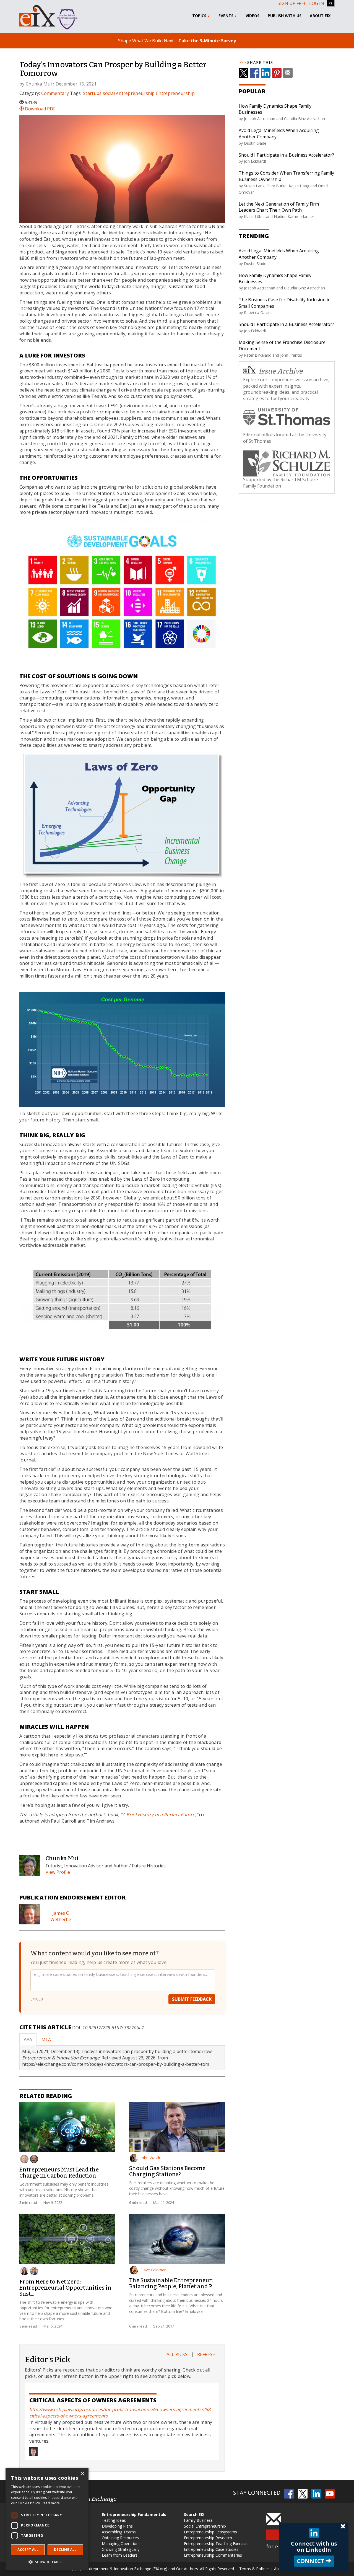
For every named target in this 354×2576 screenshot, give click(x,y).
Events (227, 16)
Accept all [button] (28, 2550)
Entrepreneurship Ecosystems (210, 2532)
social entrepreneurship (129, 93)
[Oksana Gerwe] (24, 2271)
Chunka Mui (39, 84)
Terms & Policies (254, 2569)
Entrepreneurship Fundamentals (134, 2514)
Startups (92, 93)
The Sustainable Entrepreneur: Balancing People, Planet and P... (172, 2283)
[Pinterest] (277, 73)
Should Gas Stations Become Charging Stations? (167, 2171)
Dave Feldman (153, 2270)
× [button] (82, 2474)
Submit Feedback (192, 1999)
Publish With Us (285, 16)
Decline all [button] (65, 2550)
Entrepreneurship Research (208, 2538)
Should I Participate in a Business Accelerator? (286, 155)
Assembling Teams (119, 2532)
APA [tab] (28, 2039)
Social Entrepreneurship (205, 2526)
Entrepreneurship (175, 93)
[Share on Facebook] (255, 73)
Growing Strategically (121, 2549)
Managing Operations (121, 2543)
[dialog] (47, 2519)
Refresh (206, 2354)
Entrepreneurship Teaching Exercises (217, 2543)
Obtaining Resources (120, 2538)
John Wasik (150, 2158)
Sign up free (292, 3)
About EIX (320, 16)
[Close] (343, 2526)
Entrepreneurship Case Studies (211, 2549)
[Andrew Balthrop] (34, 2159)
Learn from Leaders (120, 2555)
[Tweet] (244, 73)
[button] (47, 2562)
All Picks (177, 2354)
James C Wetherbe (61, 1916)
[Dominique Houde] (34, 2271)
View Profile (58, 1872)
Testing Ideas (114, 2520)
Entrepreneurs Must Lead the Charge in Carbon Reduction (59, 2173)
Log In (317, 3)
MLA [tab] (46, 2039)
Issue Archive (281, 371)
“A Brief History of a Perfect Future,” (160, 1815)
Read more (51, 2503)
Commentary (55, 93)
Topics (200, 16)
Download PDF (40, 109)
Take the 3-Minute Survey (207, 41)
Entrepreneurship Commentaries (213, 2555)
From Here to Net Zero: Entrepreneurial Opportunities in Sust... (65, 2288)
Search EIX (194, 2514)
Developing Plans (117, 2526)
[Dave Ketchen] (24, 2159)
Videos (253, 16)
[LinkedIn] (266, 73)
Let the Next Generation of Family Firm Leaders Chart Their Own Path (279, 207)
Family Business (198, 2520)
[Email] (288, 73)
